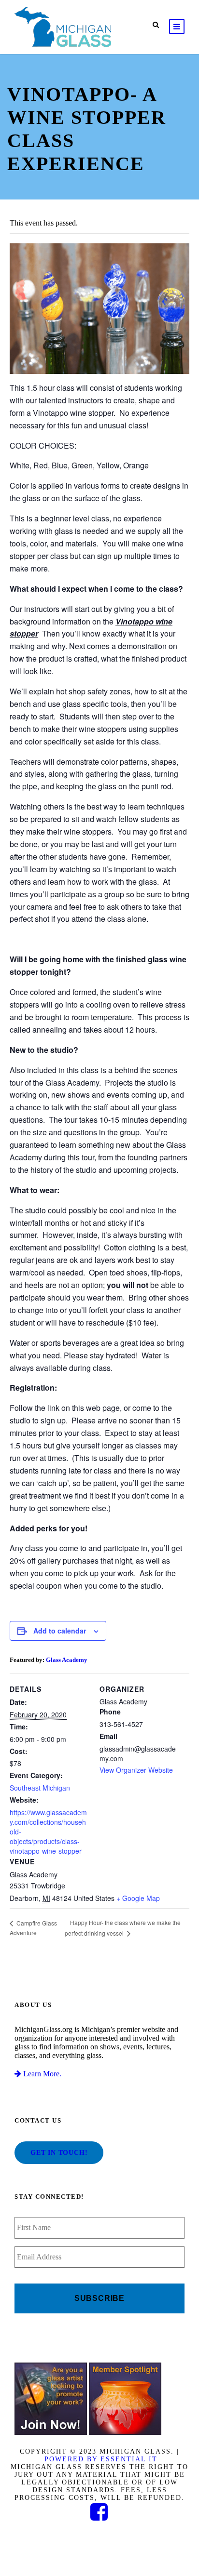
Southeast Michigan (40, 1788)
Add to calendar (60, 1631)
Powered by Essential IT (101, 2459)
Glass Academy (67, 1660)
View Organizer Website (136, 1770)
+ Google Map (138, 1898)
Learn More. (41, 2074)
